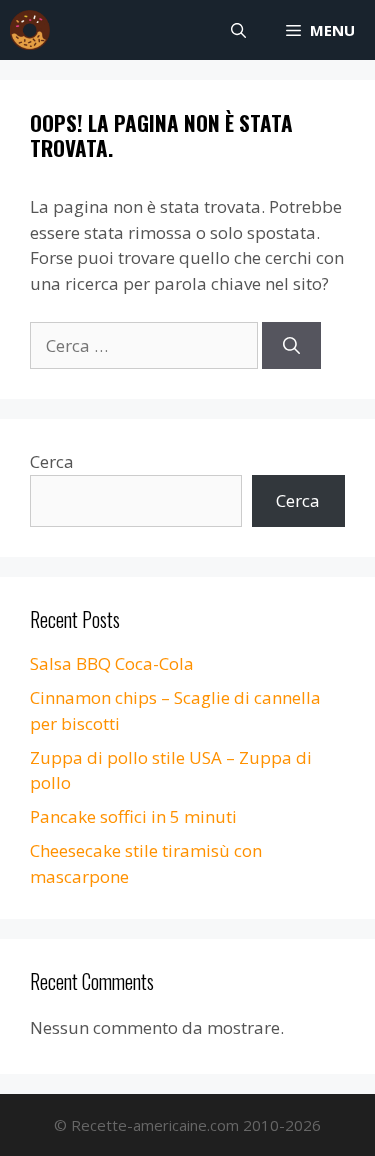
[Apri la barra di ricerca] (238, 30)
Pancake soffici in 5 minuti (133, 816)
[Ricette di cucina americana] (30, 30)
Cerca (52, 461)
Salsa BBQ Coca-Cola (112, 663)
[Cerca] (291, 346)
